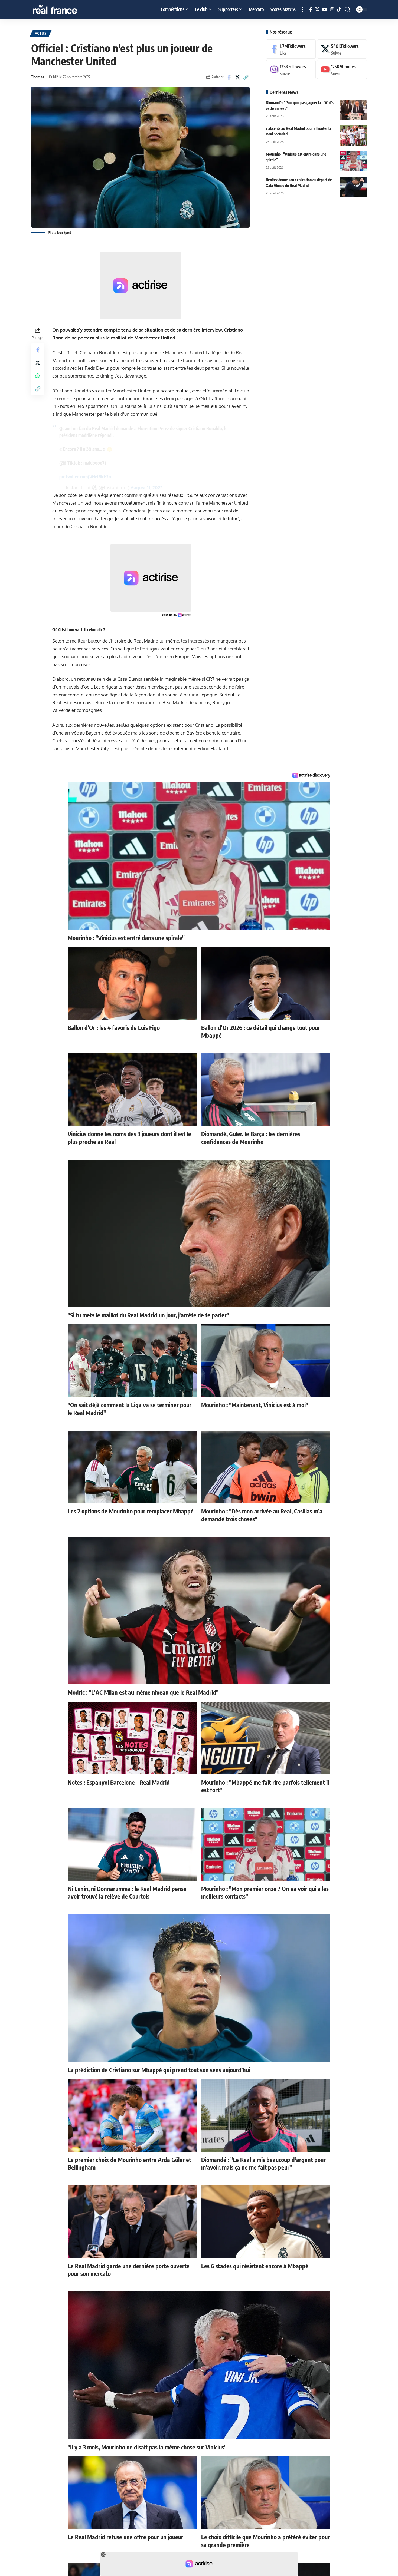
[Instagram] (332, 10)
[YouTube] (325, 10)
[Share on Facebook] (229, 77)
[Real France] (66, 9)
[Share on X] (237, 77)
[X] (317, 10)
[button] (303, 9)
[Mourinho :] (353, 161)
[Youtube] (342, 70)
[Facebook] (311, 10)
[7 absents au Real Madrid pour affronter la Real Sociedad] (353, 135)
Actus (41, 33)
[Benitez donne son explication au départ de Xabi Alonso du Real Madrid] (353, 187)
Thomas (38, 77)
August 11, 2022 (147, 487)
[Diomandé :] (353, 110)
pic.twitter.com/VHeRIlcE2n (85, 477)
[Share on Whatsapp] (38, 376)
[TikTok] (339, 10)
